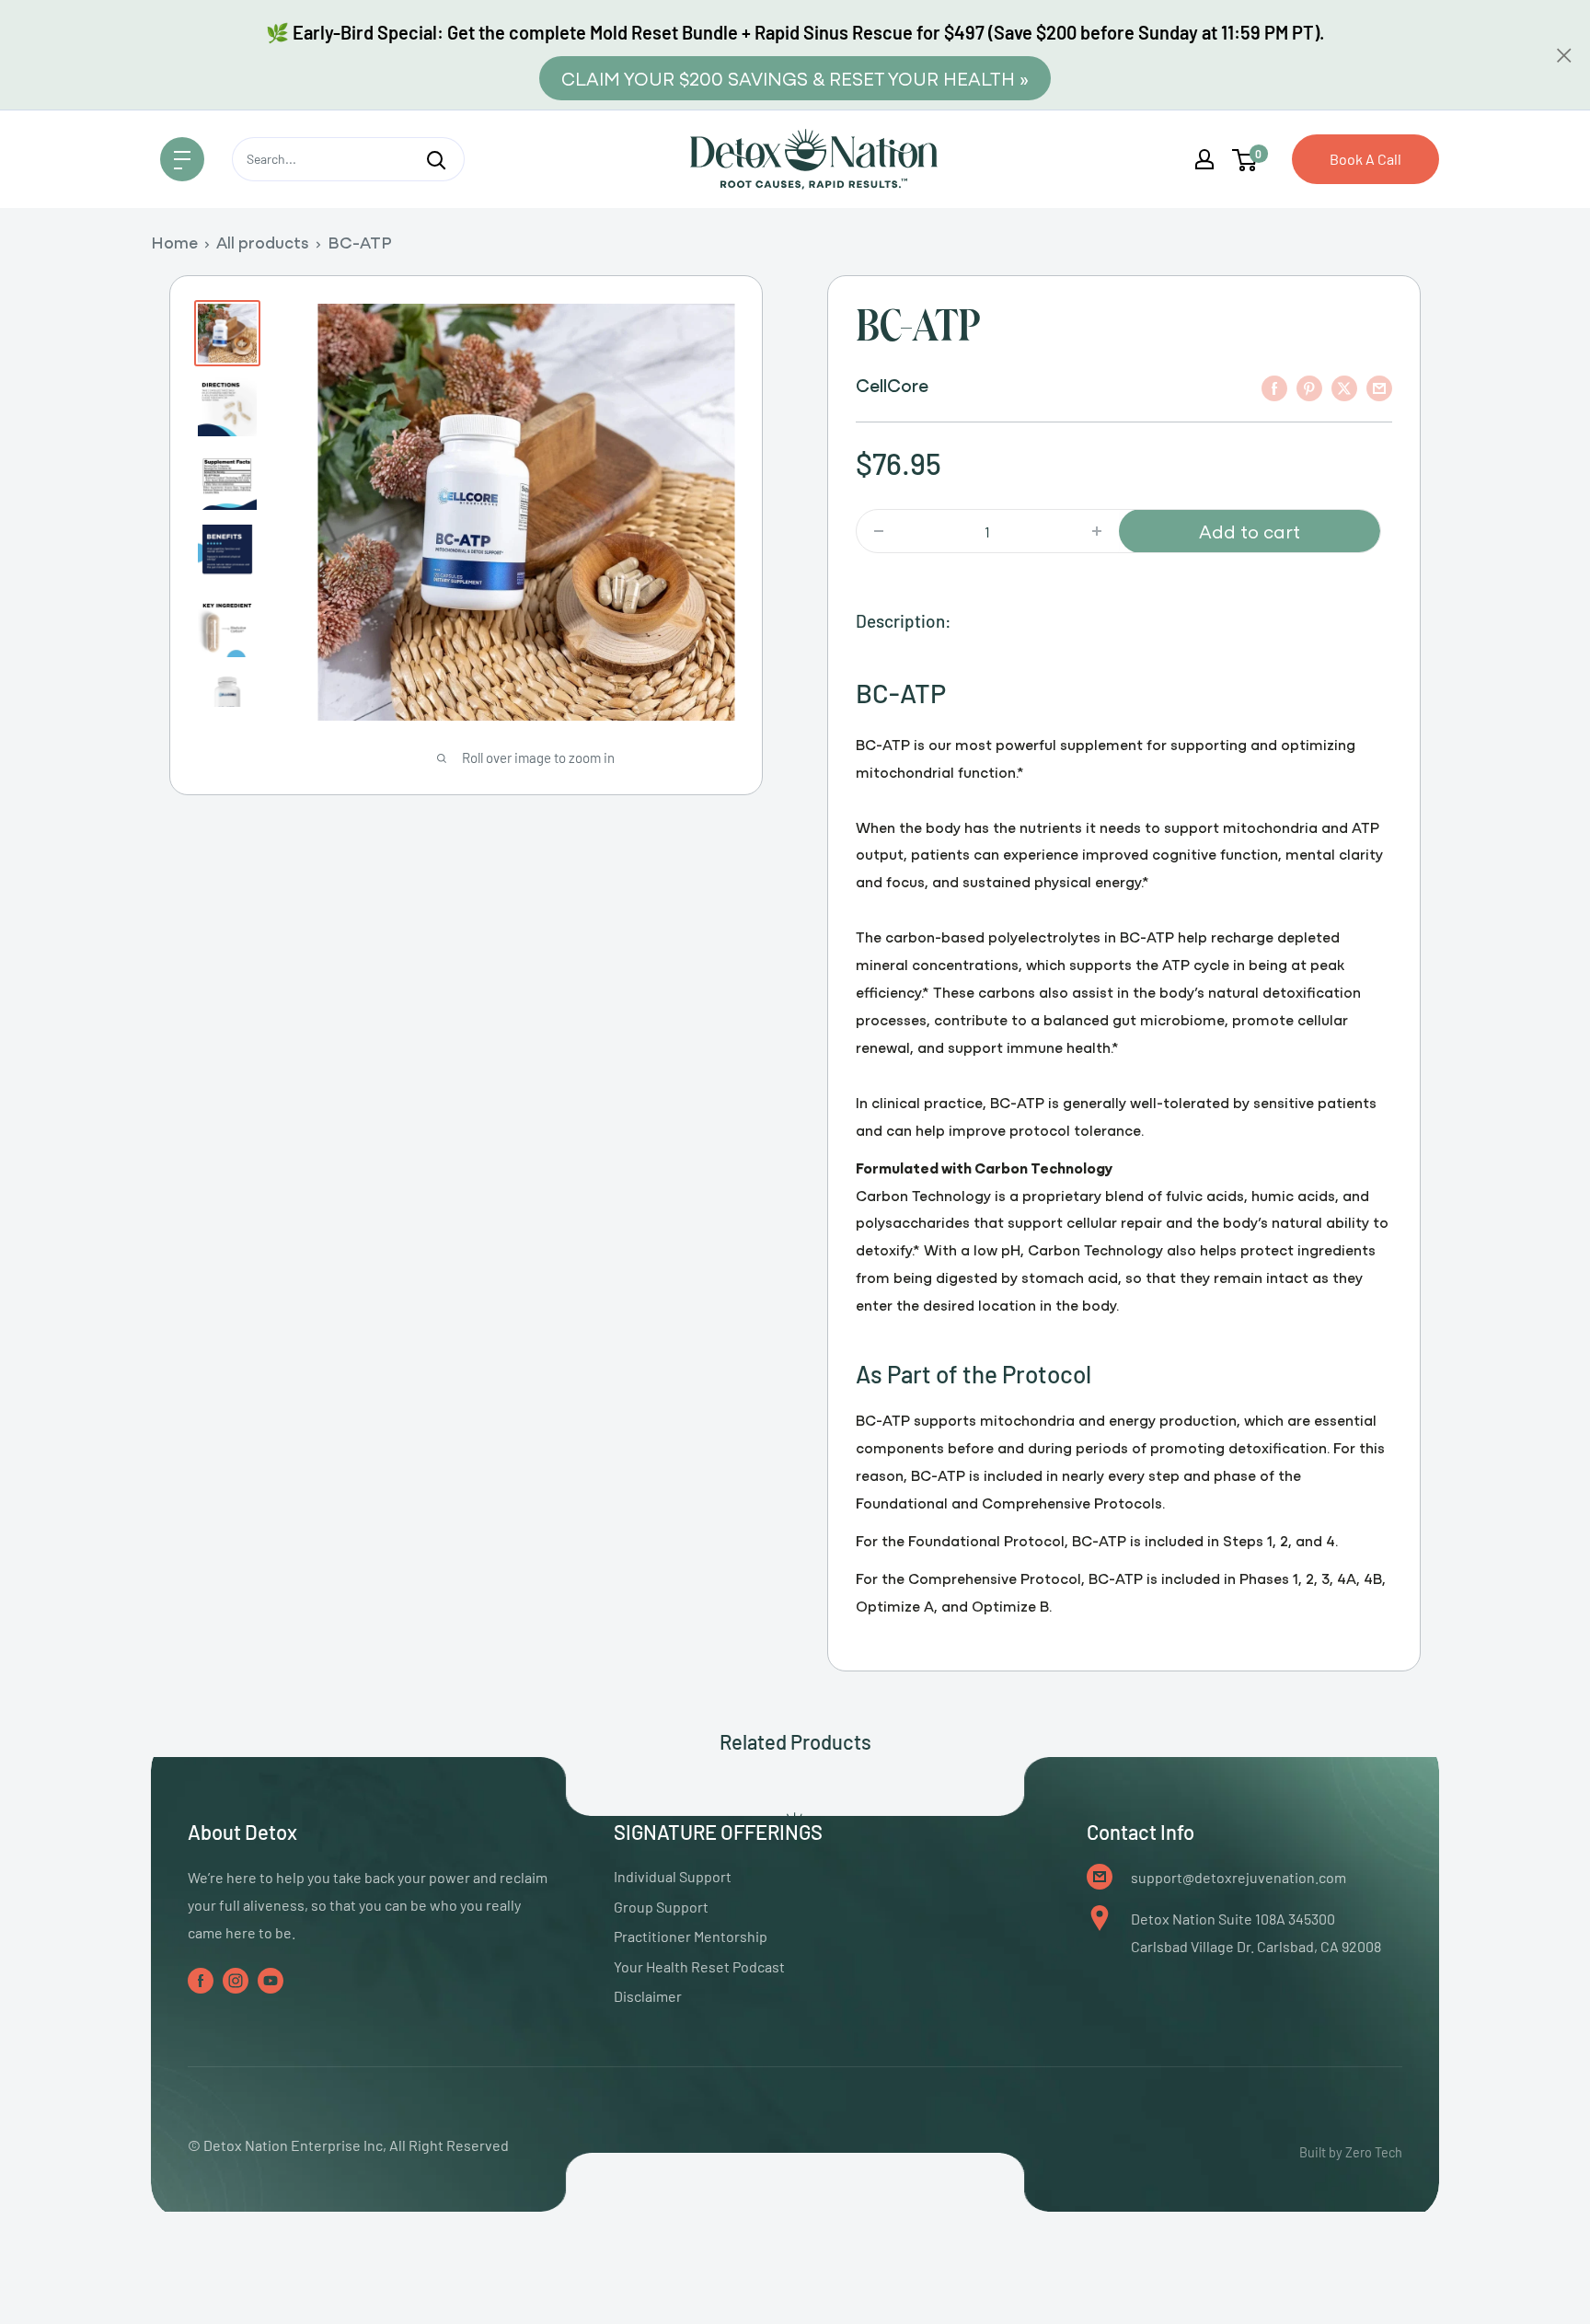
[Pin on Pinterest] (1309, 387)
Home (174, 242)
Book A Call (1365, 159)
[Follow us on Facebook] (201, 1979)
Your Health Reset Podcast (699, 1966)
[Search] (436, 159)
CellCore (892, 384)
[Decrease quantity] (879, 531)
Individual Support (673, 1876)
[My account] (1204, 159)
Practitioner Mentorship (691, 1936)
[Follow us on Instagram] (236, 1979)
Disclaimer (648, 1996)
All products (263, 242)
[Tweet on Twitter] (1344, 387)
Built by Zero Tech (1351, 2152)
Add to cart (1250, 531)
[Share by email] (1379, 387)
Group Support (661, 1907)
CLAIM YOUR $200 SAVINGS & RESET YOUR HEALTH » (795, 78)
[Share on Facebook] (1274, 387)
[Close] (1564, 55)
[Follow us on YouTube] (271, 1979)
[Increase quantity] (1097, 531)
